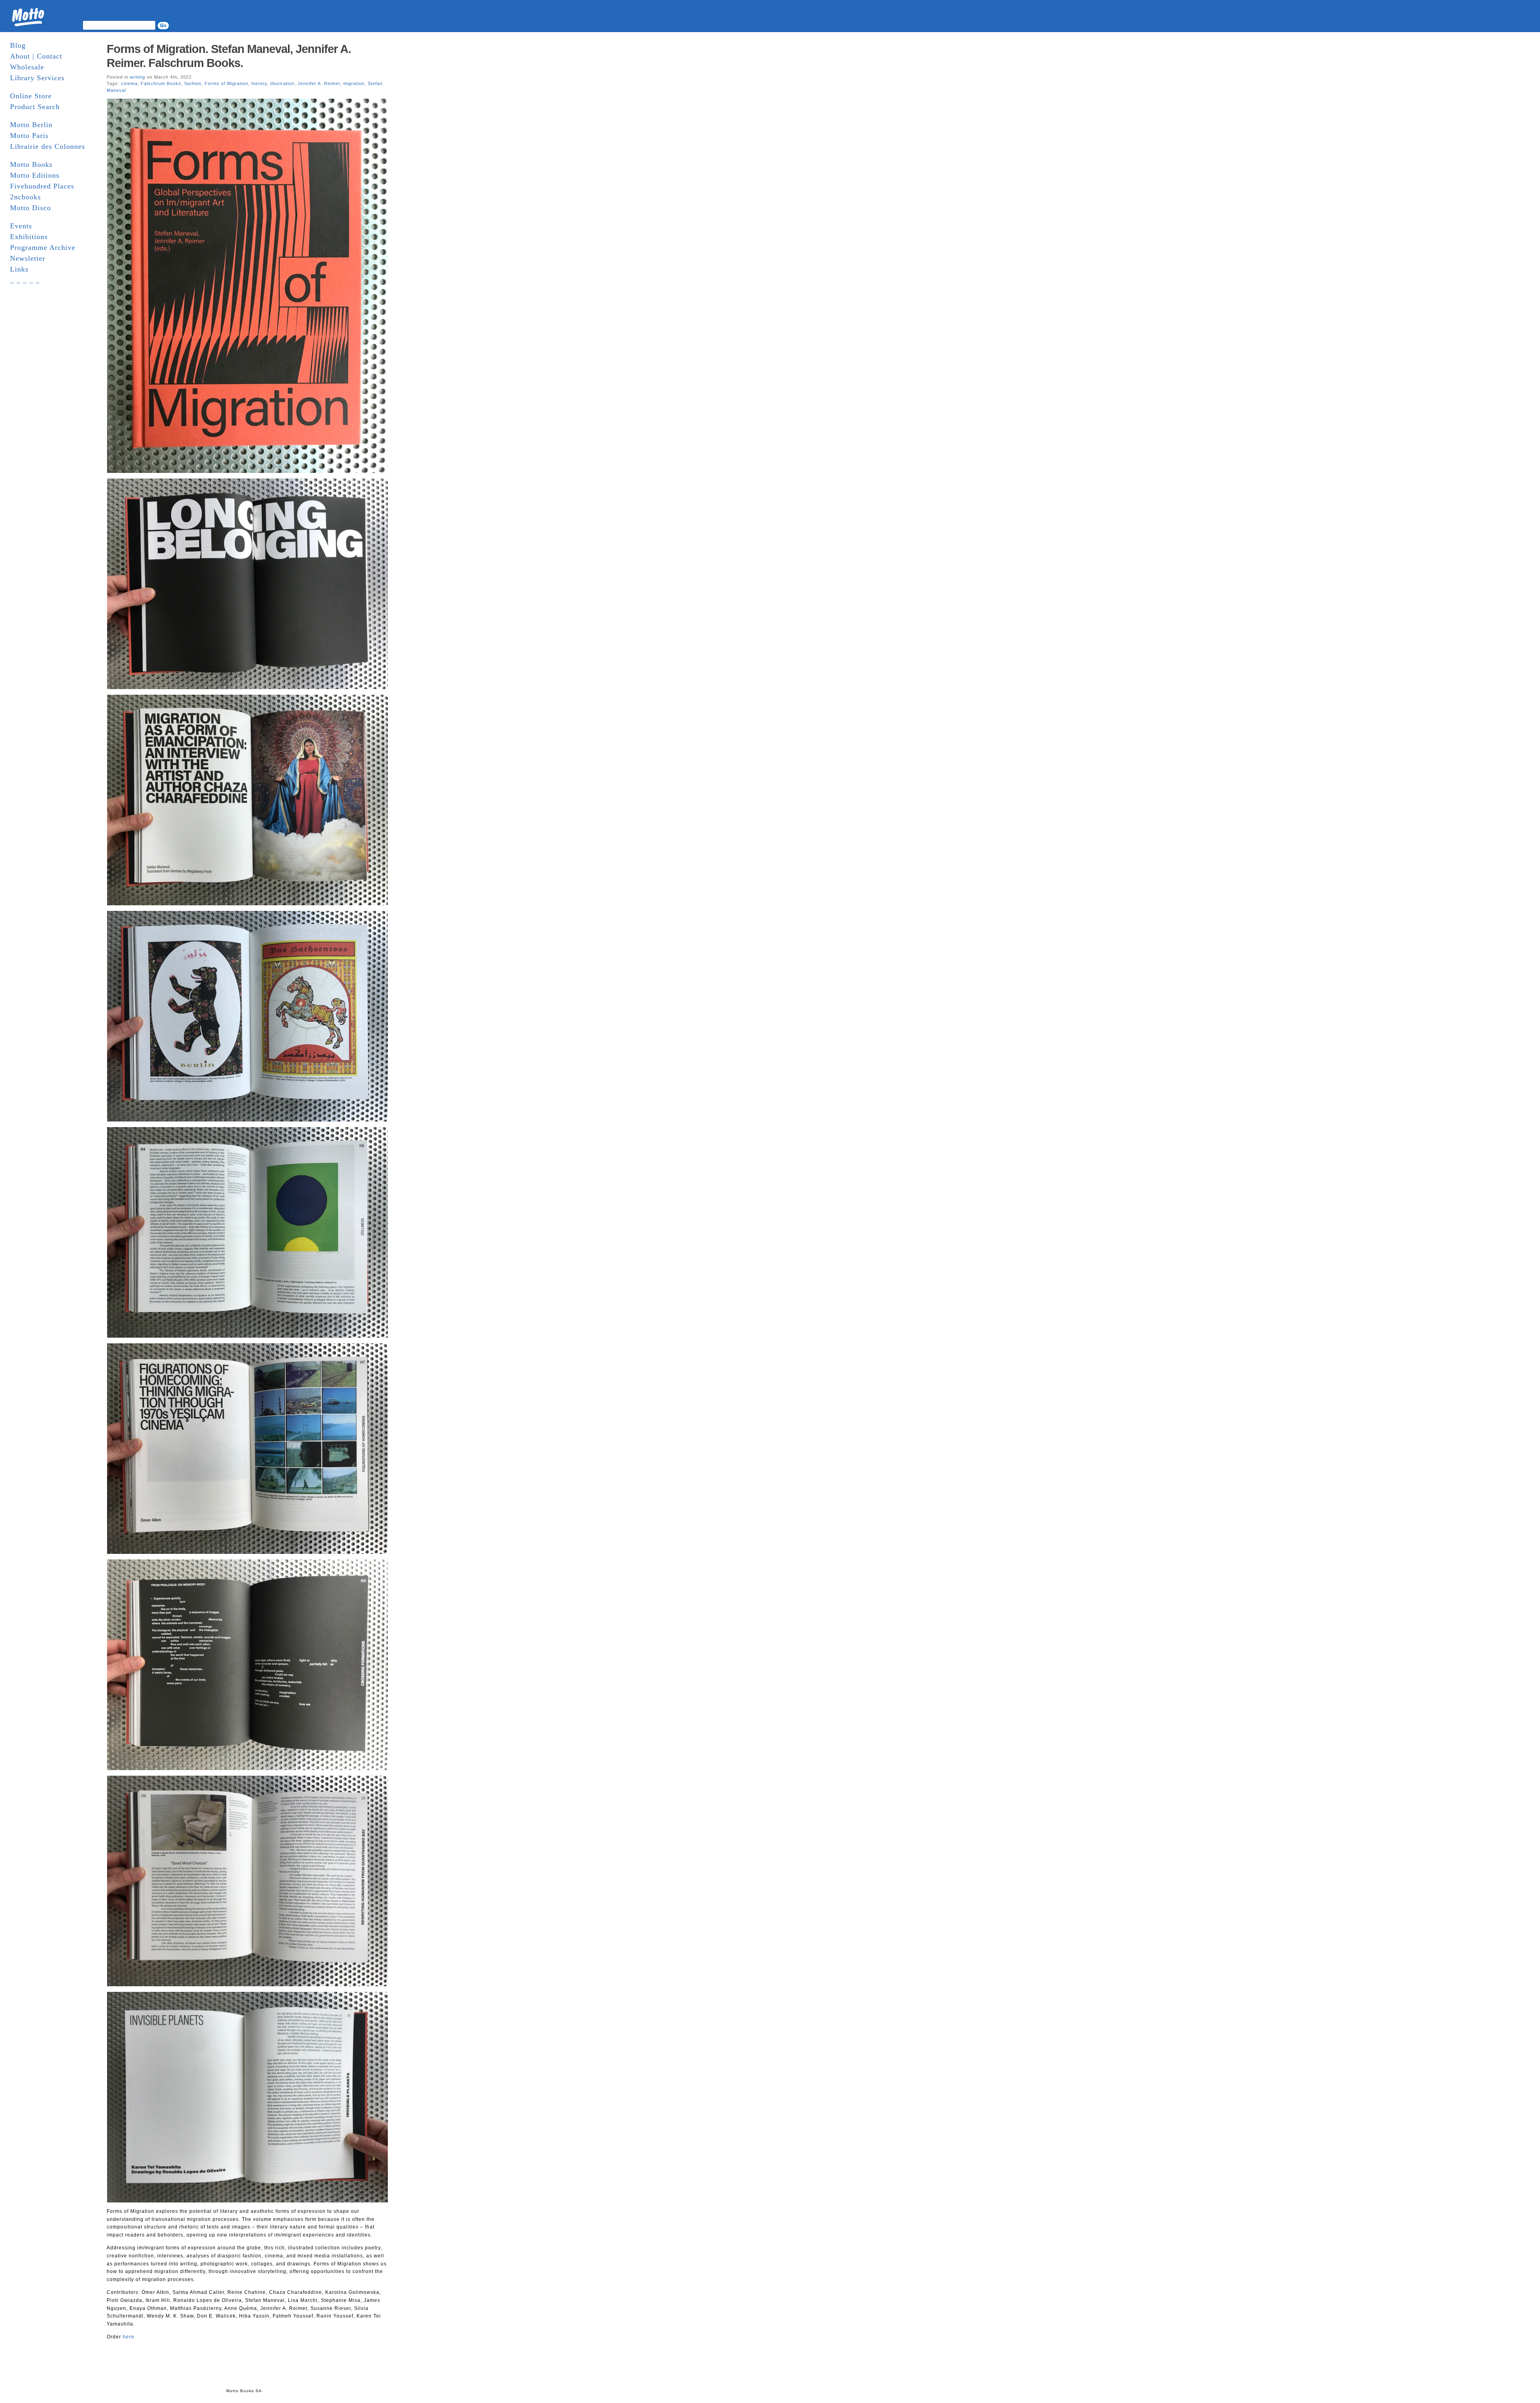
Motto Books (31, 164)
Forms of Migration (226, 83)
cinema (129, 83)
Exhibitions (29, 237)
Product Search (35, 107)
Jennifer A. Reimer (319, 83)
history (259, 83)
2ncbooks (25, 197)
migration (354, 83)
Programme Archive (43, 247)
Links (19, 269)
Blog (18, 45)
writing (138, 77)
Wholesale (27, 67)
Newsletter (28, 258)
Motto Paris (29, 136)
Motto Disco (30, 208)
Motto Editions (35, 175)
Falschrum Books (161, 83)
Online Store (31, 96)
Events (21, 226)
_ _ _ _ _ (25, 280)
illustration (282, 83)
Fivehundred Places (42, 186)
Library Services (37, 78)
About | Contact (36, 56)
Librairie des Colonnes (48, 146)
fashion (193, 83)
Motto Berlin (31, 125)
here (129, 2337)
